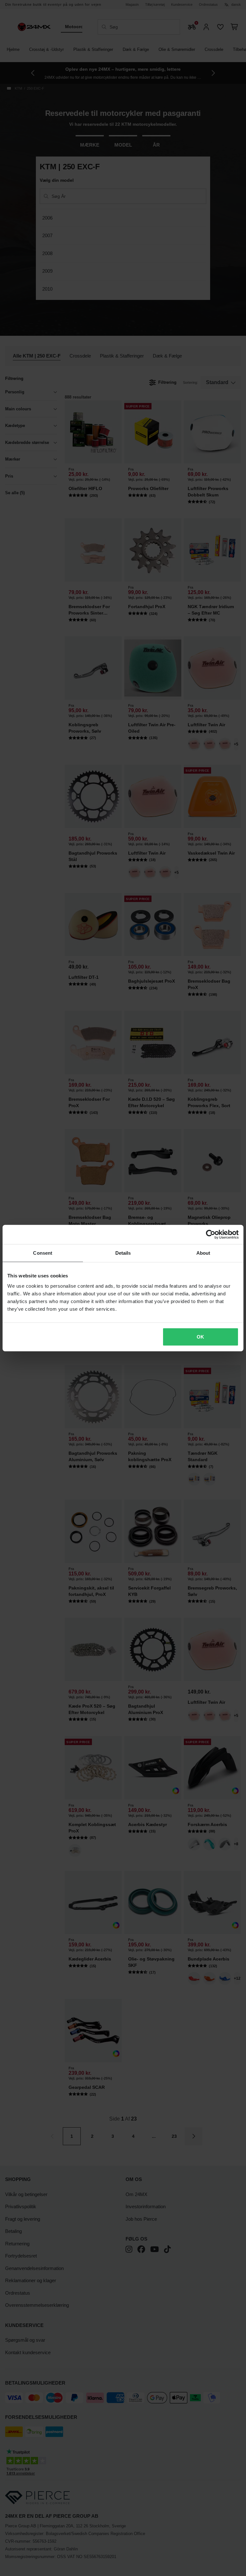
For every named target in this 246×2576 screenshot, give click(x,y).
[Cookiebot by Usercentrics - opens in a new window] (211, 1235)
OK (200, 1336)
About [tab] (203, 1253)
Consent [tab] (43, 1253)
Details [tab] (123, 1253)
